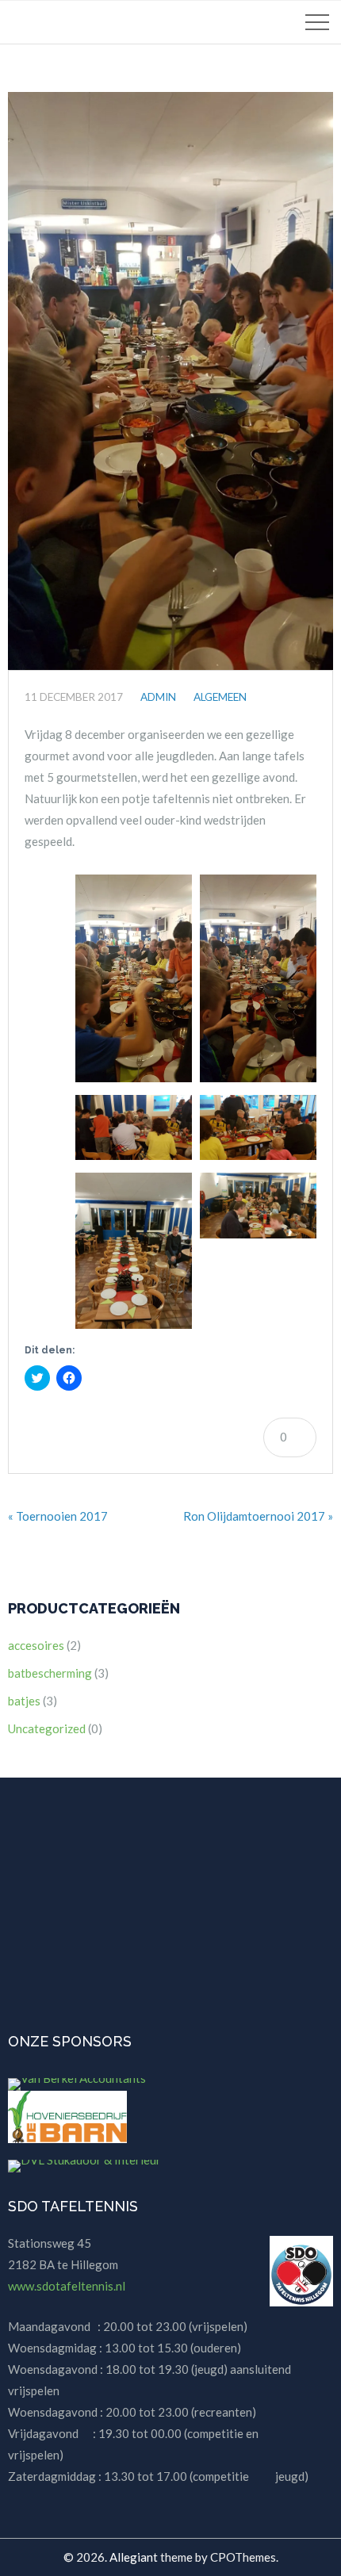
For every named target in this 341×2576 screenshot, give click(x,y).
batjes (24, 1701)
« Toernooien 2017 (58, 1516)
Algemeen (220, 697)
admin (158, 697)
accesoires (36, 1645)
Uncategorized (47, 1728)
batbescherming (50, 1673)
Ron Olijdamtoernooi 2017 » (258, 1516)
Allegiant (134, 2557)
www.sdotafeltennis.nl (67, 2286)
